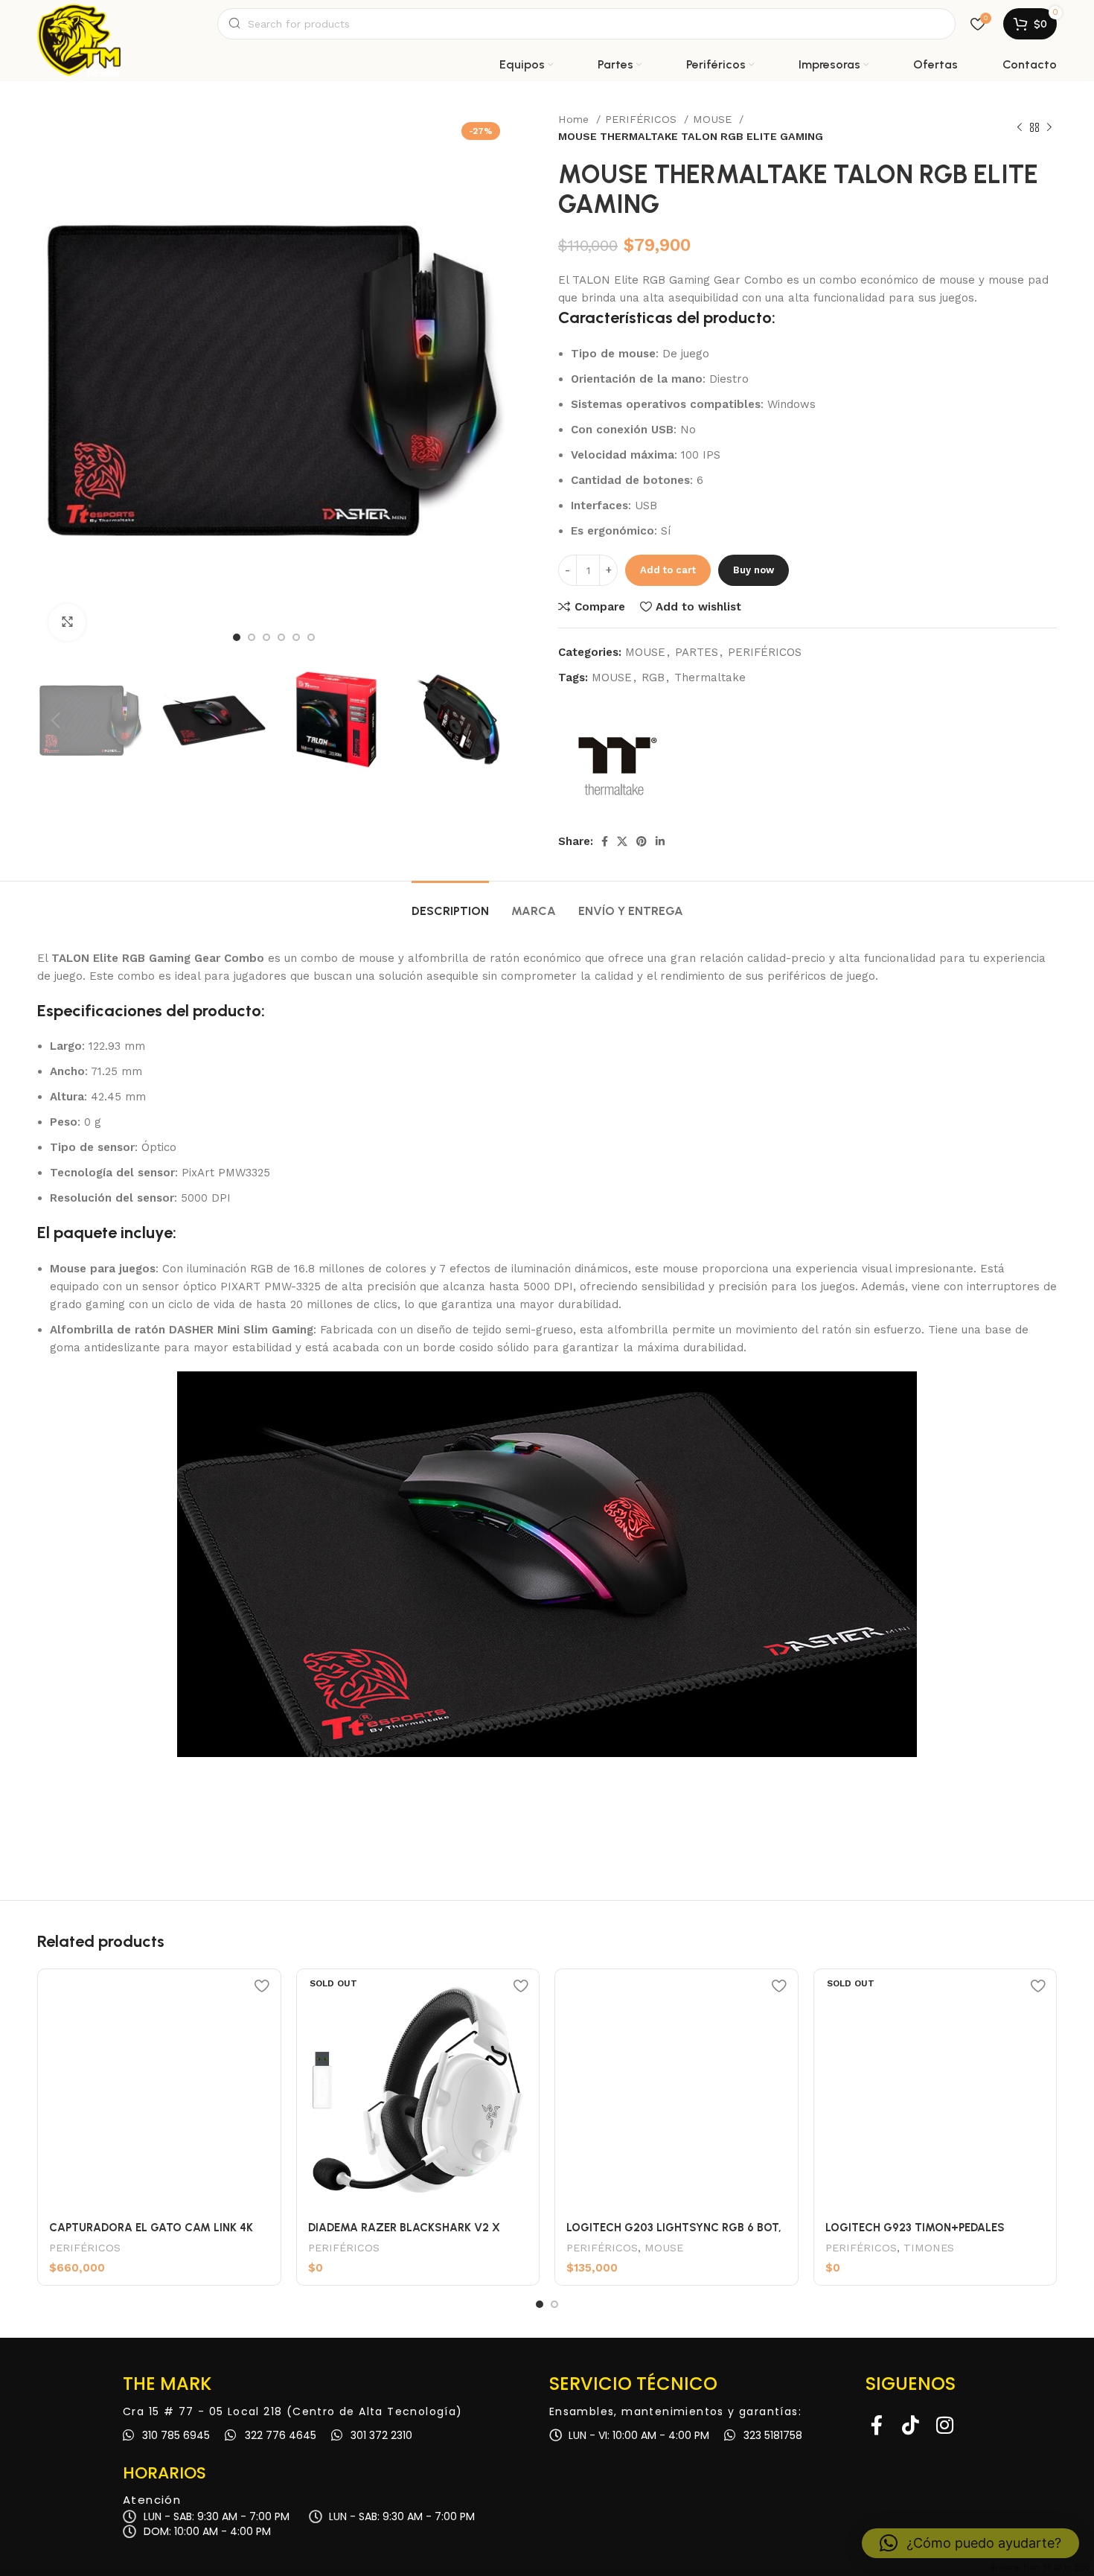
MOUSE (714, 119)
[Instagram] (945, 2425)
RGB (653, 678)
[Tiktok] (911, 2425)
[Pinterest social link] (642, 841)
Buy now (754, 570)
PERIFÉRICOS (643, 119)
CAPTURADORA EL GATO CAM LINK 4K (151, 2228)
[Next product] (1049, 128)
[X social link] (622, 841)
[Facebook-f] (877, 2425)
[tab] (450, 903)
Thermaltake (710, 678)
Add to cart (668, 570)
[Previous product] (1020, 128)
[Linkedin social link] (660, 841)
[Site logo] (79, 24)
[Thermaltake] (614, 761)
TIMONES (929, 2248)
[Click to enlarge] (67, 622)
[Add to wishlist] (262, 1986)
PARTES (697, 652)
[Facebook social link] (605, 841)
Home (575, 119)
